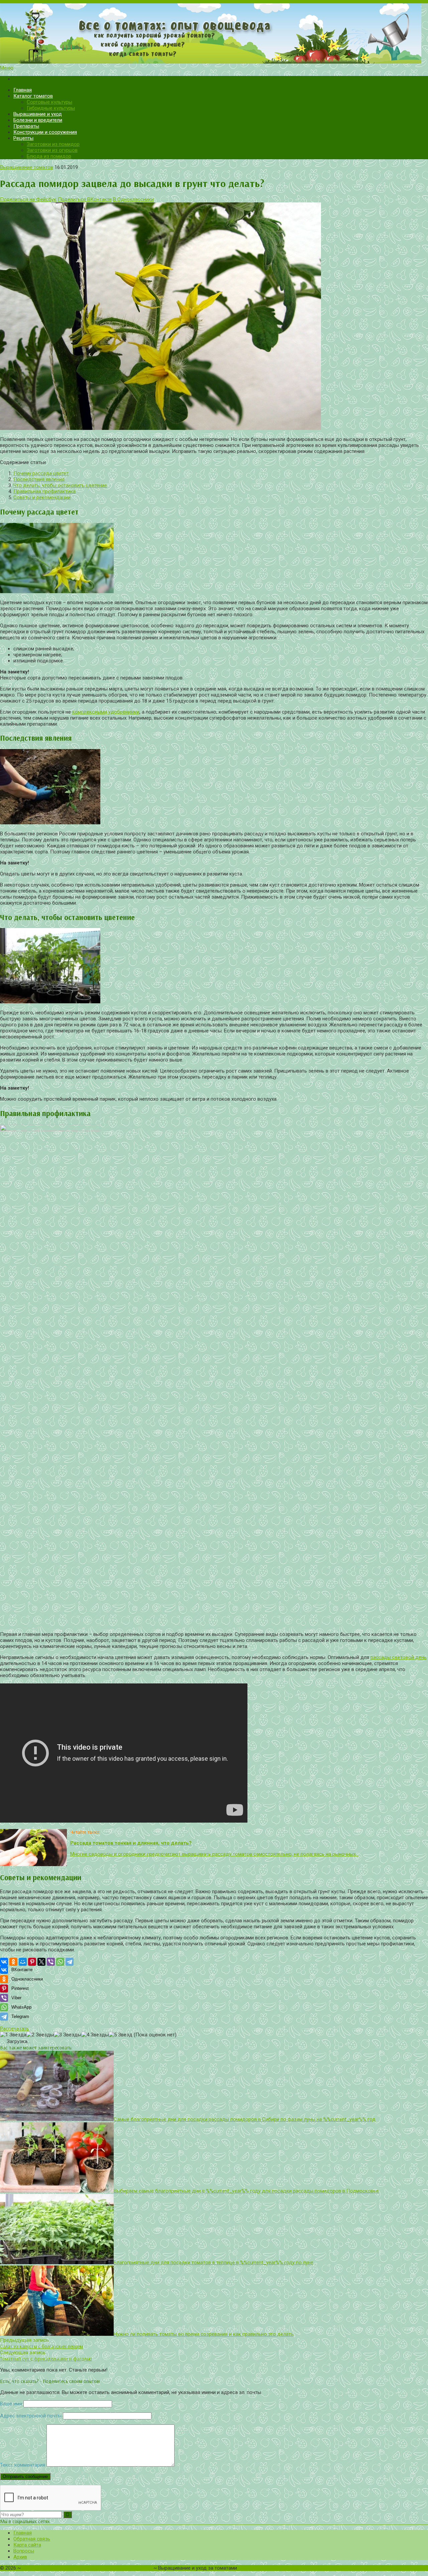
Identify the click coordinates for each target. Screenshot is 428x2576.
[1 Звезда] (13, 2035)
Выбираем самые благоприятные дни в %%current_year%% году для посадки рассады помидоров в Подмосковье (246, 2191)
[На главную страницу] (214, 34)
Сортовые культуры (49, 102)
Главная (23, 90)
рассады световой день (399, 1657)
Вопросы (24, 2551)
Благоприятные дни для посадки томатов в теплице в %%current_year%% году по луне (213, 2263)
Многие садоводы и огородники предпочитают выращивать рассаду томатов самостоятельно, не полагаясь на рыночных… (215, 1854)
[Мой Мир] (23, 1962)
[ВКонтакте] (4, 1962)
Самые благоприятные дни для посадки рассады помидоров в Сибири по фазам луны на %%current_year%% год (245, 2119)
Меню (7, 68)
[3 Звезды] (68, 2035)
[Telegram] (70, 1962)
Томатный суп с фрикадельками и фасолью (46, 2359)
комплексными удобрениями (106, 712)
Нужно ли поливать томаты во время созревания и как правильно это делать (204, 2334)
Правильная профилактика (44, 491)
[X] (41, 1962)
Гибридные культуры (51, 108)
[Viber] (51, 1962)
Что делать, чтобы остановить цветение (60, 485)
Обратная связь (32, 2539)
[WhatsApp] (60, 1962)
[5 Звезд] (121, 2035)
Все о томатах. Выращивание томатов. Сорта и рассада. (87, 2568)
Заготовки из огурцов (52, 150)
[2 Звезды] (40, 2035)
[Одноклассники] (13, 1962)
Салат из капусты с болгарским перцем (41, 2346)
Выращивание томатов (27, 167)
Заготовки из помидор (53, 144)
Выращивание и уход (38, 114)
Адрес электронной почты (31, 2416)
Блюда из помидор (49, 156)
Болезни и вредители (38, 120)
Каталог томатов (33, 96)
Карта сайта (27, 2545)
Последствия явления (39, 479)
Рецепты (23, 138)
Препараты (26, 126)
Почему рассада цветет (41, 473)
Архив (20, 2557)
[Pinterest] (32, 1962)
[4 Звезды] (95, 2035)
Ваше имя (11, 2404)
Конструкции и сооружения (45, 132)
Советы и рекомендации (42, 497)
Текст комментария (23, 2465)
